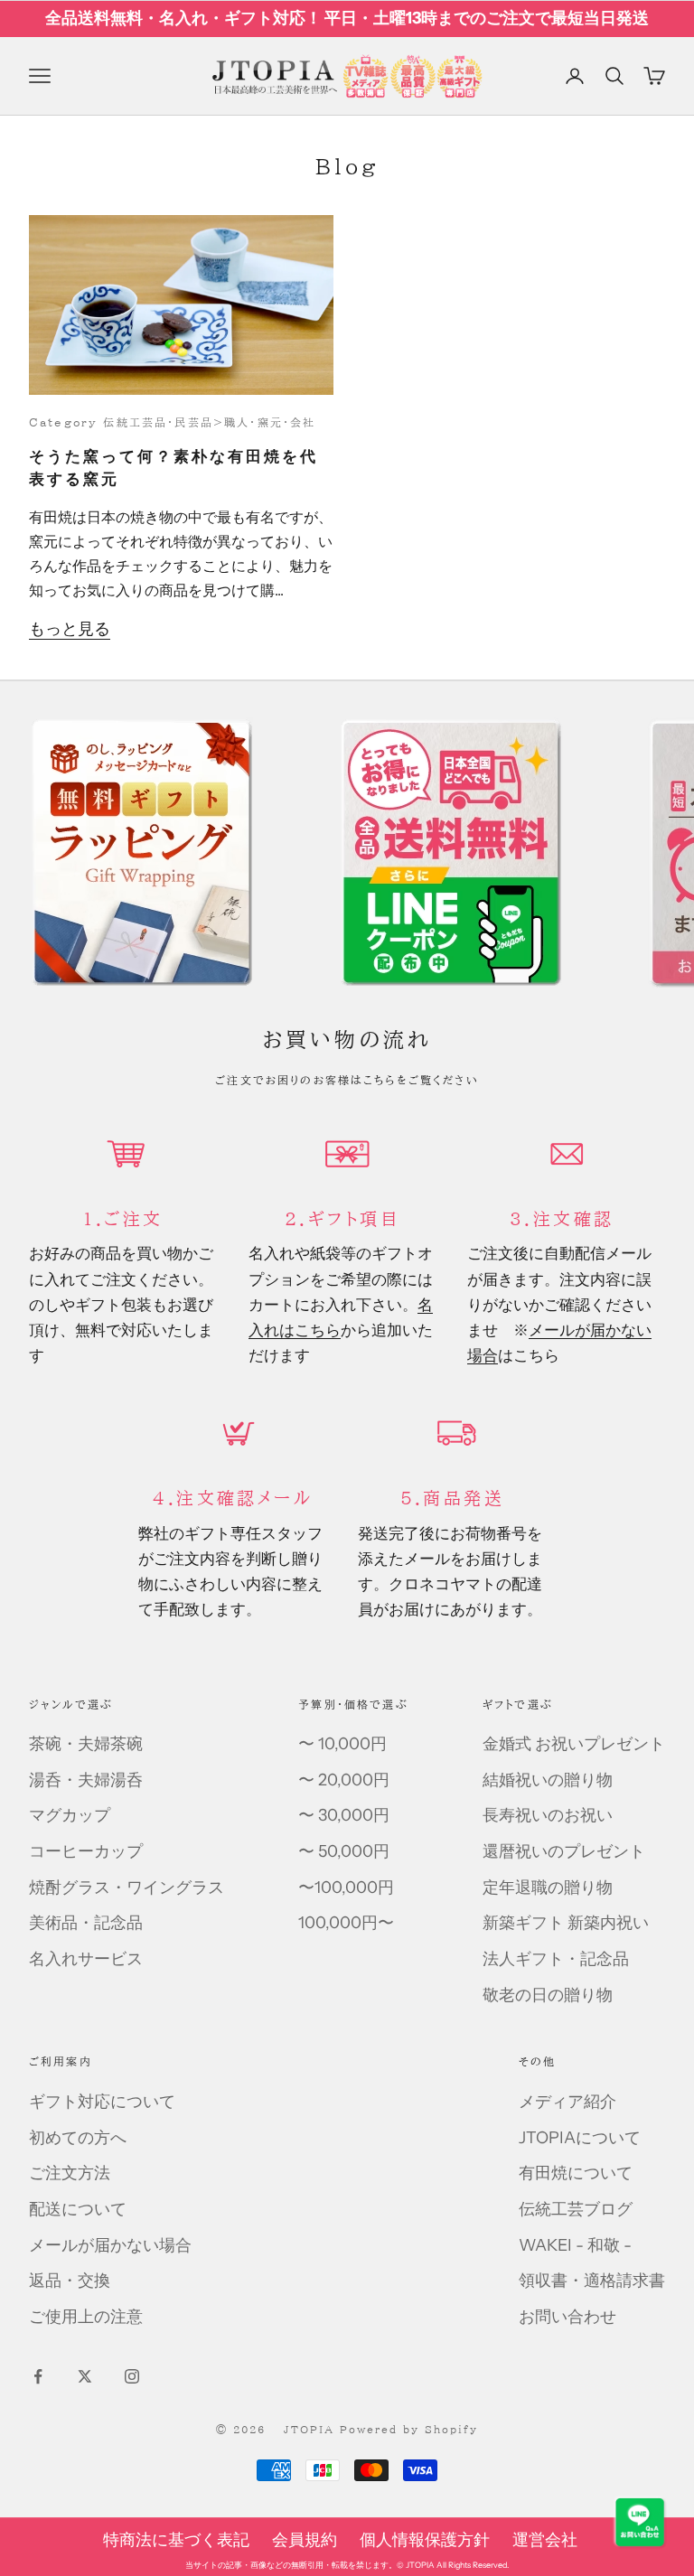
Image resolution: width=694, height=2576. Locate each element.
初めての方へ (78, 2138)
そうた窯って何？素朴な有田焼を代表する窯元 (173, 468)
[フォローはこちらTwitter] (85, 2376)
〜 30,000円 (344, 1815)
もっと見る (70, 629)
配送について (78, 2209)
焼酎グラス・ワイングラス (127, 1888)
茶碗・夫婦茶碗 (86, 1744)
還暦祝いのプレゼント (564, 1851)
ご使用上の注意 (86, 2317)
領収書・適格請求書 (592, 2281)
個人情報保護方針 (425, 2540)
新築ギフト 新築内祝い (566, 1923)
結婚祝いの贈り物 (548, 1780)
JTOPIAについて (580, 2138)
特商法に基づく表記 (176, 2540)
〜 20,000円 (344, 1780)
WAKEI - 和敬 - (575, 2245)
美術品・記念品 (86, 1923)
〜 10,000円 (342, 1744)
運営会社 (545, 2540)
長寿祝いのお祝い (548, 1815)
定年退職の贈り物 (548, 1888)
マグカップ (70, 1815)
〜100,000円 (346, 1888)
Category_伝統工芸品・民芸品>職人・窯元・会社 (172, 422)
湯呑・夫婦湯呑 (86, 1780)
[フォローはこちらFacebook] (38, 2376)
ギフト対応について (102, 2102)
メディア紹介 (567, 2102)
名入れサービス (86, 1959)
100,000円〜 (346, 1923)
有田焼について (576, 2173)
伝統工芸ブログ (576, 2209)
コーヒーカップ (86, 1851)
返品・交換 (70, 2281)
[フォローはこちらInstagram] (132, 2376)
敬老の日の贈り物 (548, 1995)
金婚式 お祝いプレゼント (574, 1744)
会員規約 (305, 2540)
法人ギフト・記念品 (556, 1959)
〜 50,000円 (344, 1851)
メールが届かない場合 (110, 2245)
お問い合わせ (567, 2317)
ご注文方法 (70, 2173)
